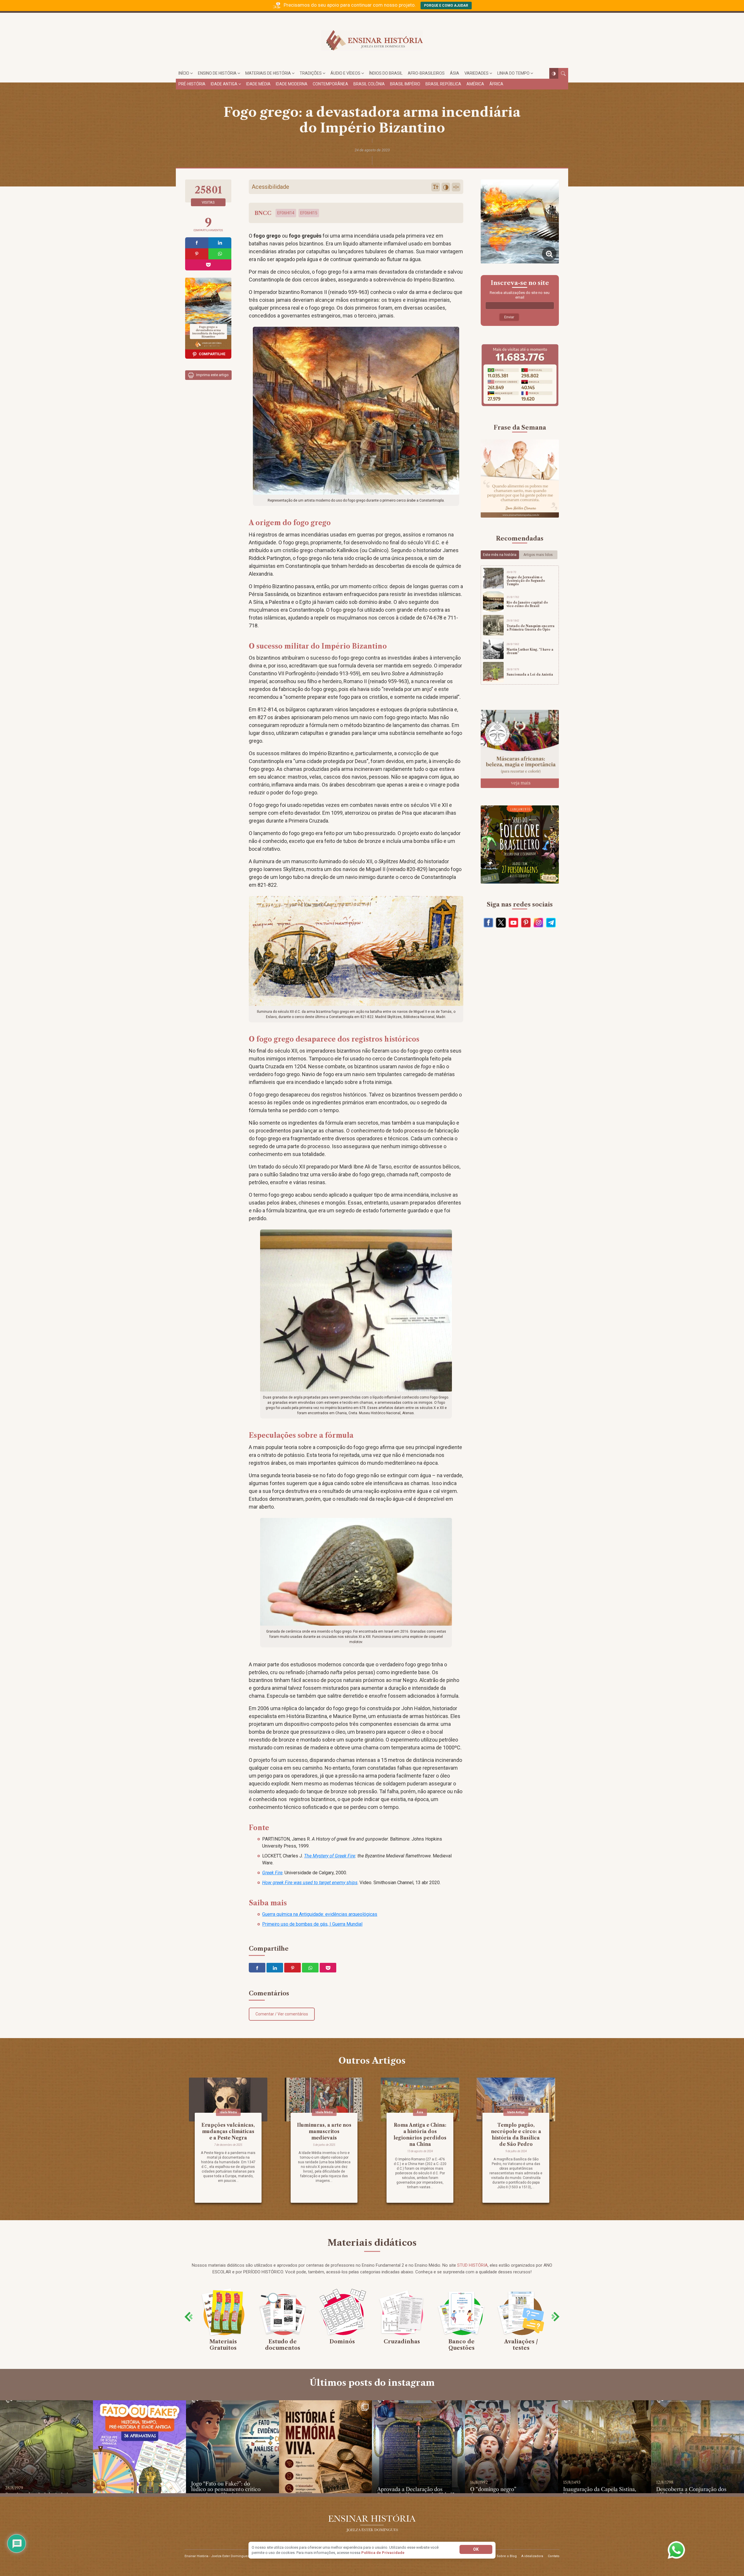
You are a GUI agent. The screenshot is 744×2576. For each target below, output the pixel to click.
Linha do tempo (513, 73)
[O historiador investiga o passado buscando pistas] (325, 2447)
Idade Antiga (224, 84)
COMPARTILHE (212, 354)
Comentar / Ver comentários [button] (282, 2014)
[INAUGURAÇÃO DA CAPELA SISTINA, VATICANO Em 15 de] (604, 2447)
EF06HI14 (286, 213)
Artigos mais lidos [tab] (538, 555)
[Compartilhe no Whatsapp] (220, 254)
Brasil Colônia (369, 84)
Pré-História (192, 84)
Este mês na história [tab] (500, 555)
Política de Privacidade (383, 2553)
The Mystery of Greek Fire (330, 1856)
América (475, 84)
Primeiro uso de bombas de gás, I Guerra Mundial (312, 1924)
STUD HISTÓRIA (472, 2265)
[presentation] (189, 2317)
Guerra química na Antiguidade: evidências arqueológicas (320, 1914)
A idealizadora (532, 2556)
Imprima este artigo (212, 375)
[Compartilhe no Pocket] (208, 265)
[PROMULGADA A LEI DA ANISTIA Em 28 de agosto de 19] (46, 2447)
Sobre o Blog (507, 2556)
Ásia (455, 73)
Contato (554, 2556)
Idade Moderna (292, 84)
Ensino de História (217, 73)
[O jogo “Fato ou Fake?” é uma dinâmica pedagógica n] (233, 2447)
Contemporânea (330, 84)
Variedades (476, 73)
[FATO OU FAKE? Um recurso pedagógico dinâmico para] (139, 2447)
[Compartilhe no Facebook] (197, 243)
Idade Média (258, 84)
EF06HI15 (309, 213)
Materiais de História (268, 73)
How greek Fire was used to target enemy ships (310, 1883)
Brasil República (443, 84)
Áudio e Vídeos (345, 73)
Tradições (311, 73)
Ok (476, 2549)
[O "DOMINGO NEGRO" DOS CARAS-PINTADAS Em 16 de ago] (512, 2447)
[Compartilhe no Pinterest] (197, 254)
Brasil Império (405, 84)
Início (184, 73)
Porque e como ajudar (446, 6)
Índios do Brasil (386, 73)
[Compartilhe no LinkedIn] (220, 243)
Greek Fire (272, 1873)
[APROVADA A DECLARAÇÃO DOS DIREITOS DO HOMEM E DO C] (419, 2447)
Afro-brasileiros (426, 73)
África (496, 84)
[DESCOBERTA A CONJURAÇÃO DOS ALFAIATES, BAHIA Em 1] (697, 2447)
